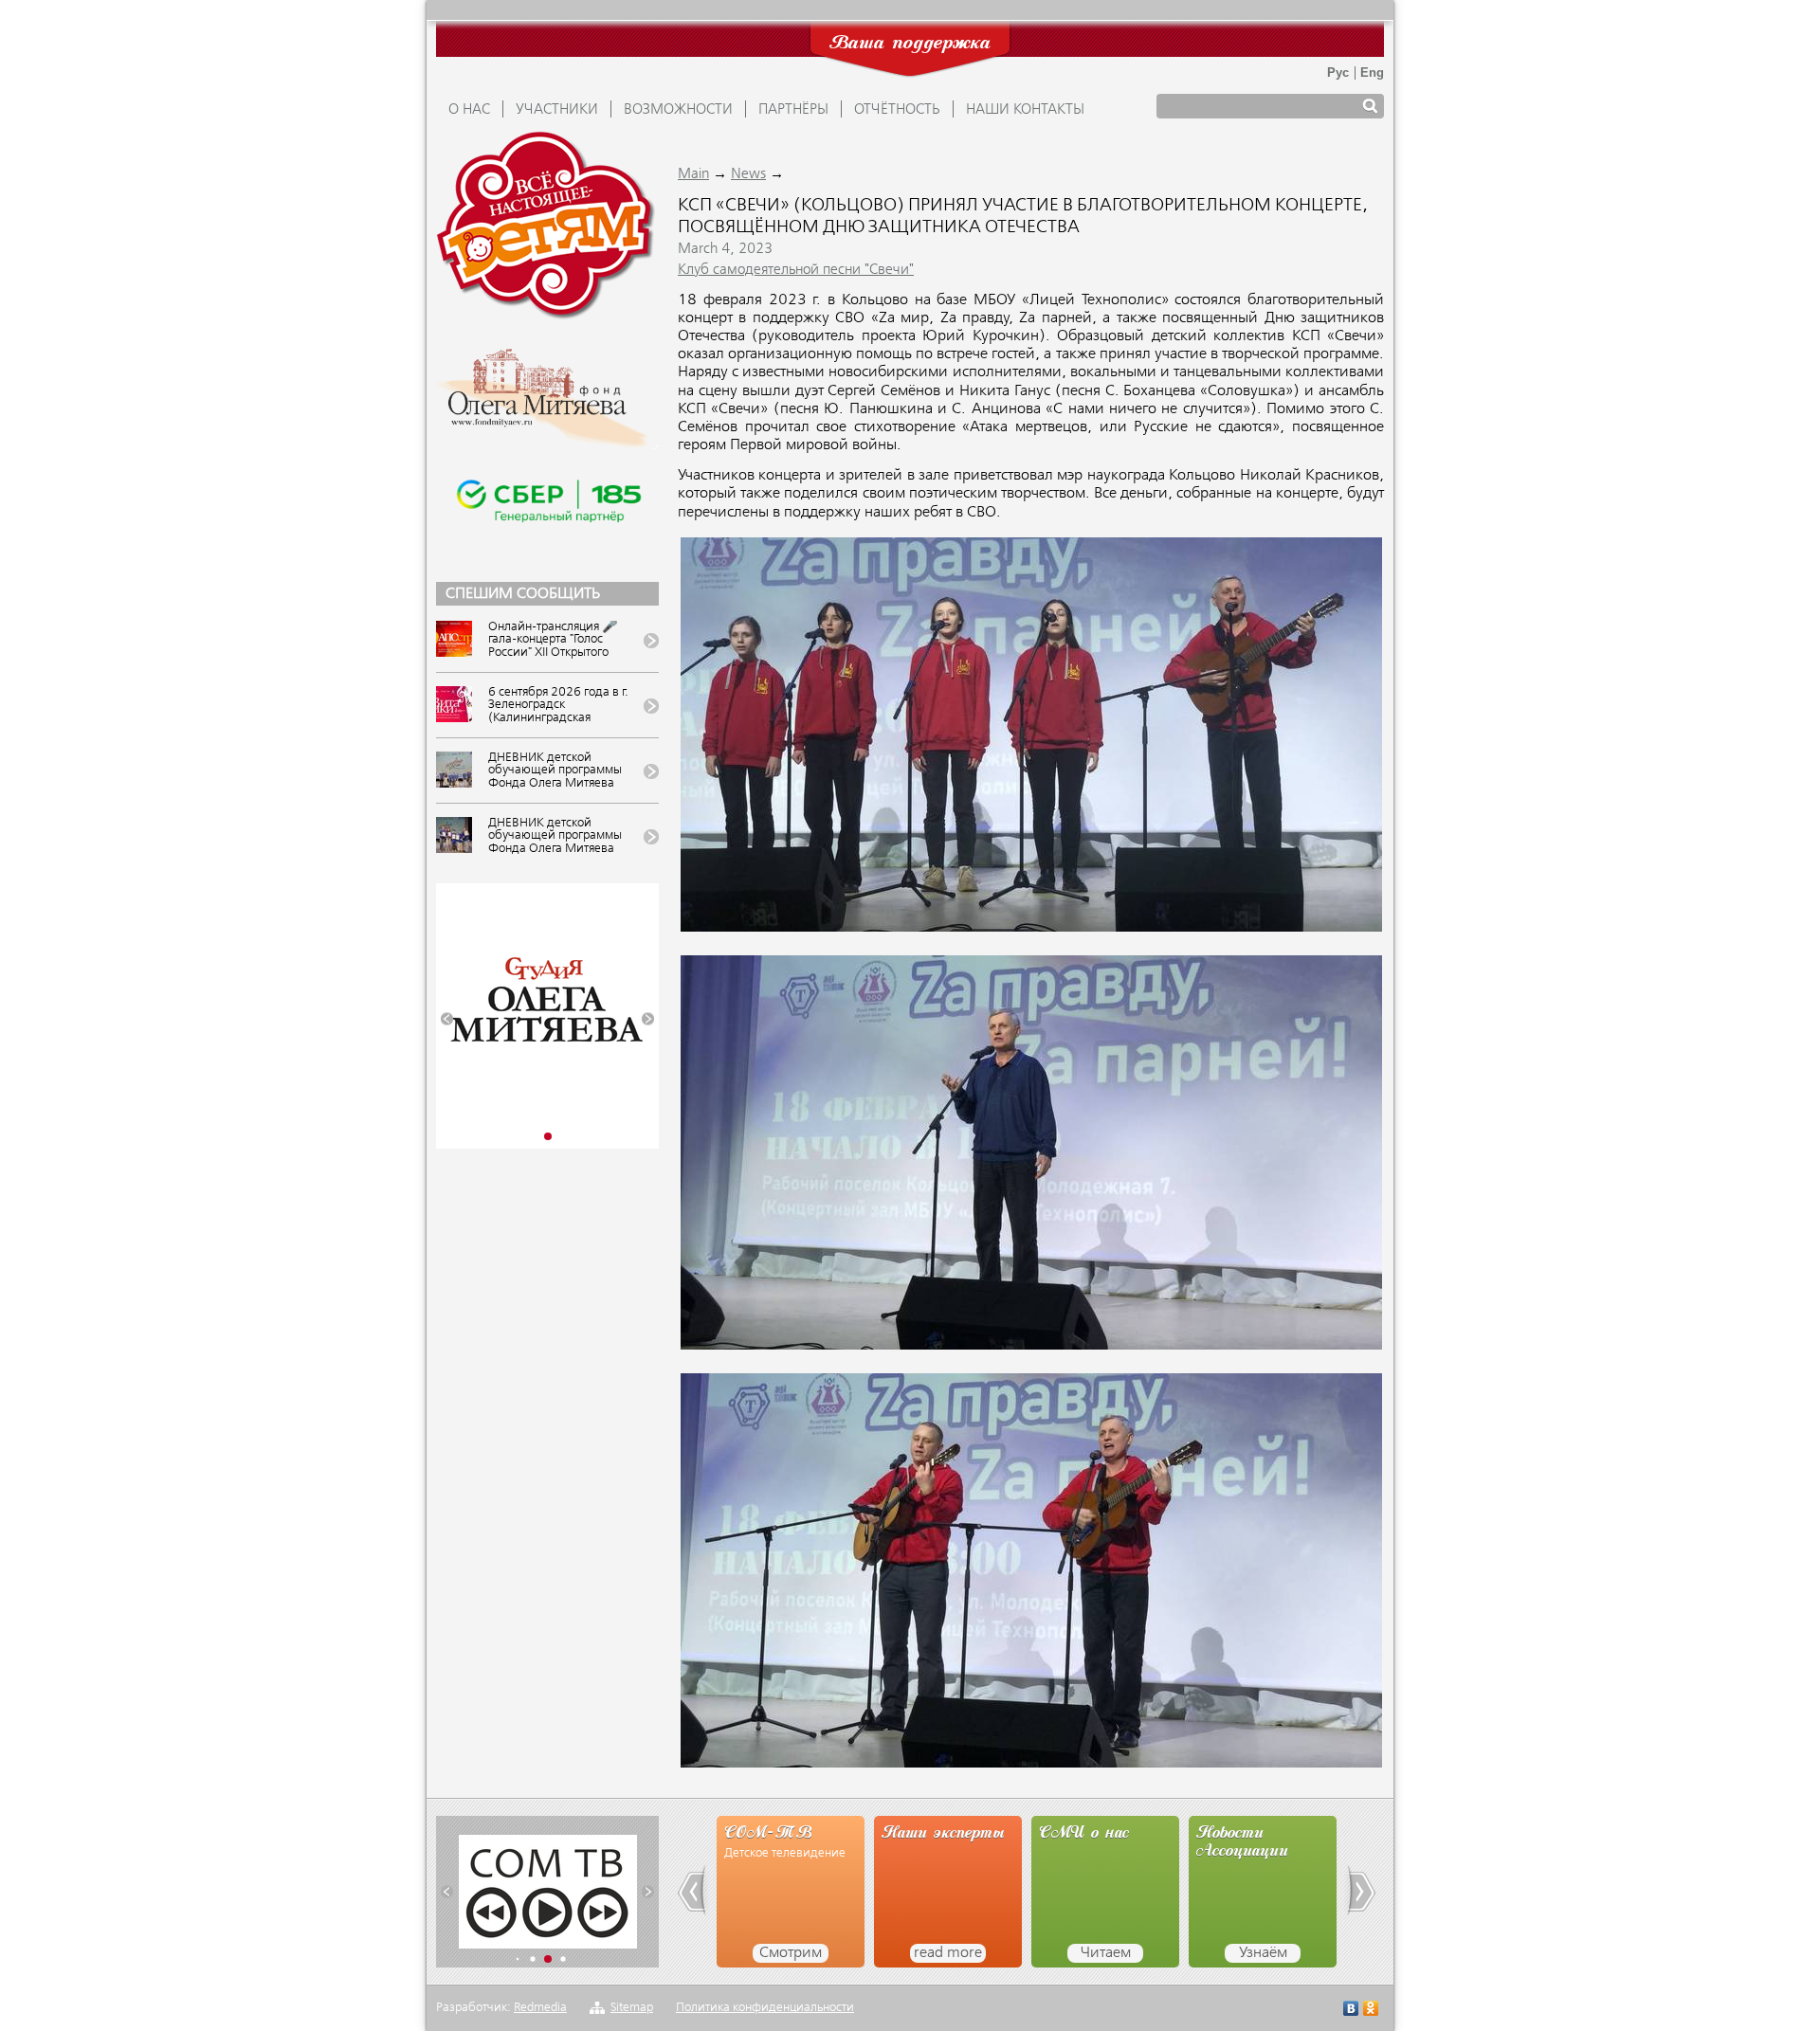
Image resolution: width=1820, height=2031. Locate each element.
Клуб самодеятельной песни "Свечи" (796, 270)
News (748, 174)
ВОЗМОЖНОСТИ (678, 110)
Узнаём (1161, 1953)
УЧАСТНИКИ (557, 110)
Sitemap (632, 2008)
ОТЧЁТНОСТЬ (897, 110)
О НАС (469, 110)
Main (693, 174)
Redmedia (540, 2008)
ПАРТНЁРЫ (793, 110)
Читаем (1003, 1953)
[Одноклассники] (1371, 2011)
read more (846, 1953)
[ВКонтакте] (1351, 2011)
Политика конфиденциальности (765, 2008)
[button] (447, 1019)
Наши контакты (1025, 110)
